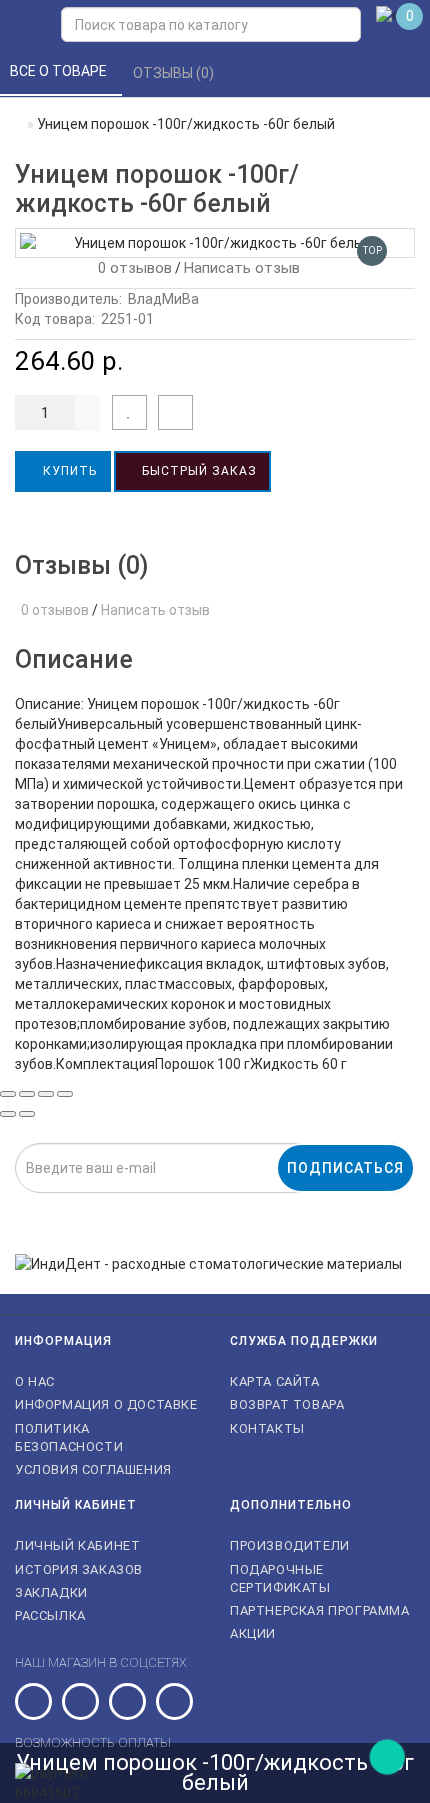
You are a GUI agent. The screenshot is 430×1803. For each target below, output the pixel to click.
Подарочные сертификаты (280, 1578)
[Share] (27, 1094)
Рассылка (50, 1615)
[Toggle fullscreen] (46, 1094)
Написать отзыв (242, 268)
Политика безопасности (69, 1437)
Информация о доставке (106, 1404)
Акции (253, 1633)
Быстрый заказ (197, 471)
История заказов (79, 1569)
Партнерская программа (320, 1610)
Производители (290, 1545)
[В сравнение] (175, 412)
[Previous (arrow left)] (8, 1114)
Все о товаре (60, 71)
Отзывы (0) (175, 73)
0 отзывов (131, 268)
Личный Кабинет (77, 1545)
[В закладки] (129, 412)
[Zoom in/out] (65, 1094)
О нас (35, 1381)
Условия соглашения (93, 1469)
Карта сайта (275, 1381)
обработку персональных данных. (314, 1205)
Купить (68, 471)
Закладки (51, 1592)
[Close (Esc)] (8, 1094)
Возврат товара (287, 1404)
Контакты (267, 1428)
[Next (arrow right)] (27, 1114)
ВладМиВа (163, 299)
